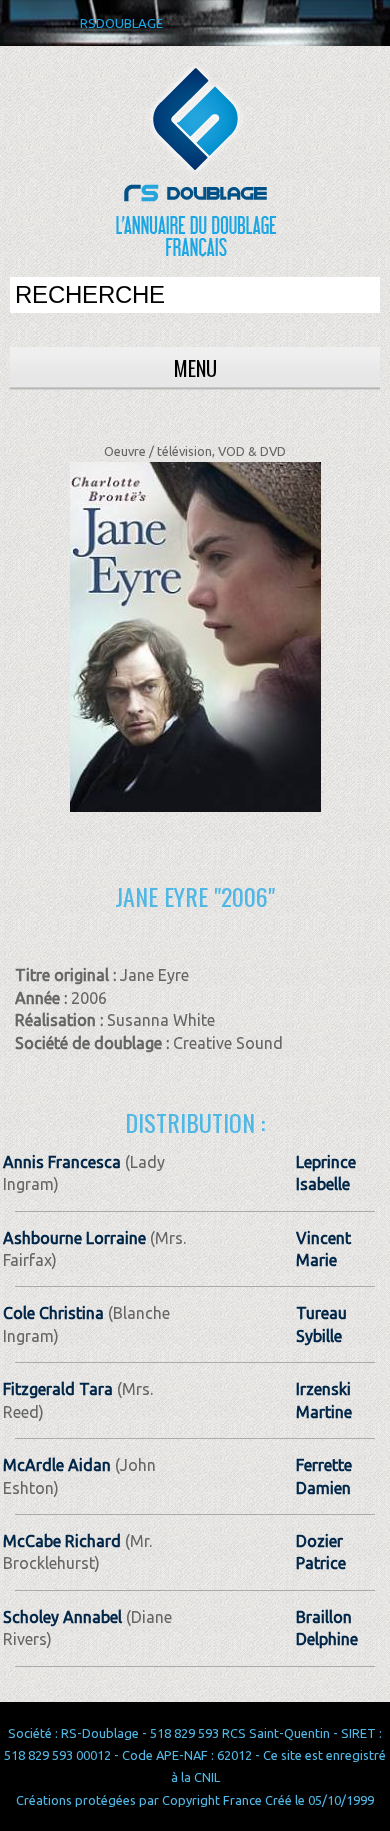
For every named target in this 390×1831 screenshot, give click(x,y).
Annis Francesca (62, 1162)
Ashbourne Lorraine (74, 1238)
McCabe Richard (62, 1541)
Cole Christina (53, 1313)
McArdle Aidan (57, 1465)
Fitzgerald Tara (58, 1389)
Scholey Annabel (62, 1617)
